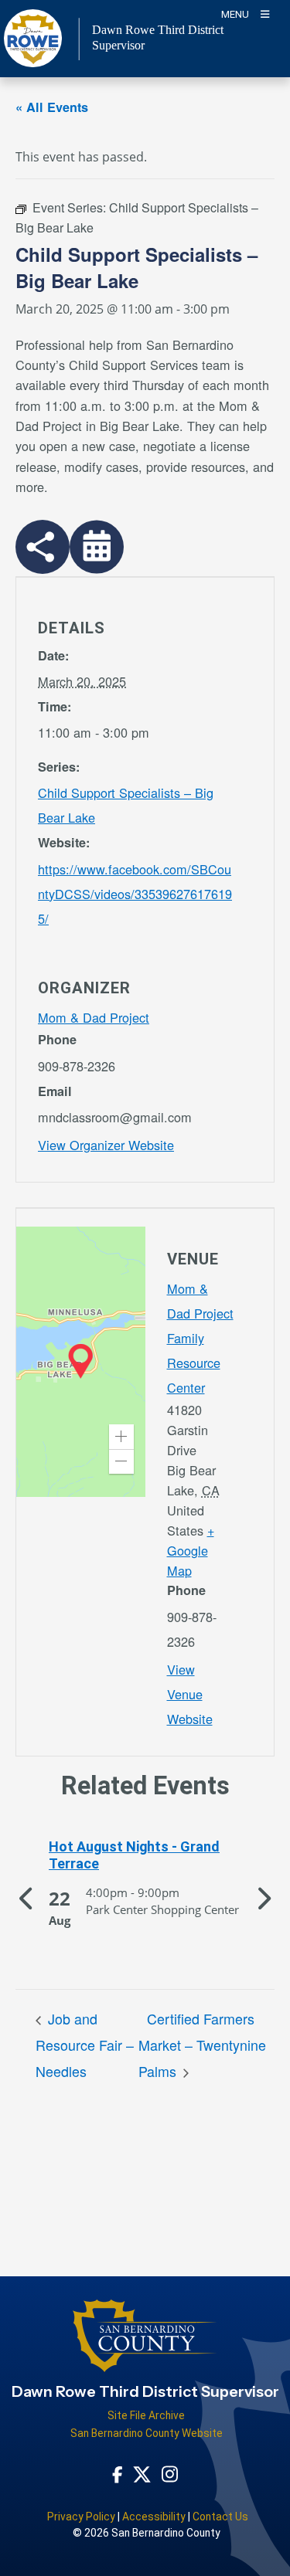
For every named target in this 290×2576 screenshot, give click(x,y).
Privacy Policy (81, 2517)
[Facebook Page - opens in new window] (118, 2473)
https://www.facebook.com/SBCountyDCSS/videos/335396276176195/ (135, 894)
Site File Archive (146, 2415)
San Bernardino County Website (147, 2433)
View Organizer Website (106, 1145)
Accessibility (154, 2517)
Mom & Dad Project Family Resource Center (200, 1338)
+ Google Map (191, 1550)
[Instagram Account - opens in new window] (170, 2474)
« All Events (52, 107)
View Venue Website (190, 1694)
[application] (81, 1362)
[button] (121, 1437)
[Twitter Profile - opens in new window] (142, 2473)
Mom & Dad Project (94, 1017)
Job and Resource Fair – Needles (85, 2045)
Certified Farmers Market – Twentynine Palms (202, 2045)
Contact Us (220, 2517)
